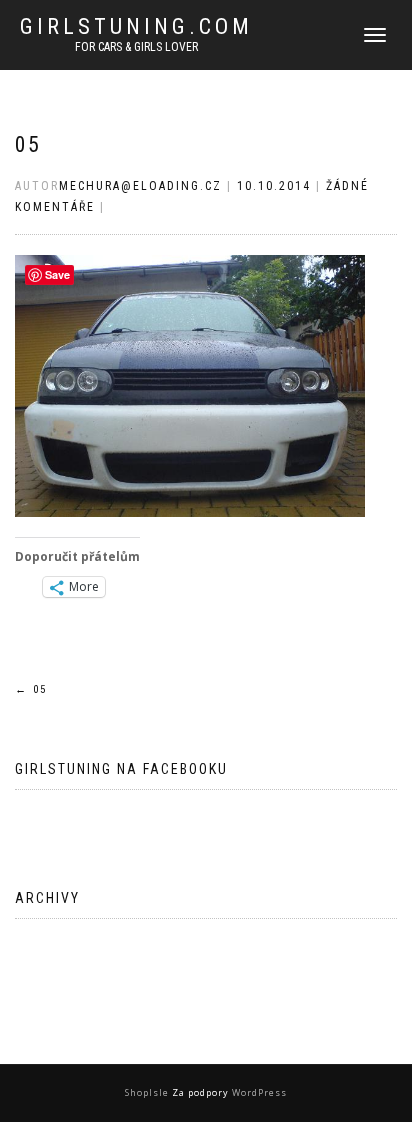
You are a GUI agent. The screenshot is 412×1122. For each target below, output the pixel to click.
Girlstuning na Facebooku (121, 769)
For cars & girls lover (136, 47)
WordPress (258, 1092)
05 (28, 144)
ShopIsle (148, 1092)
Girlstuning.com (136, 27)
